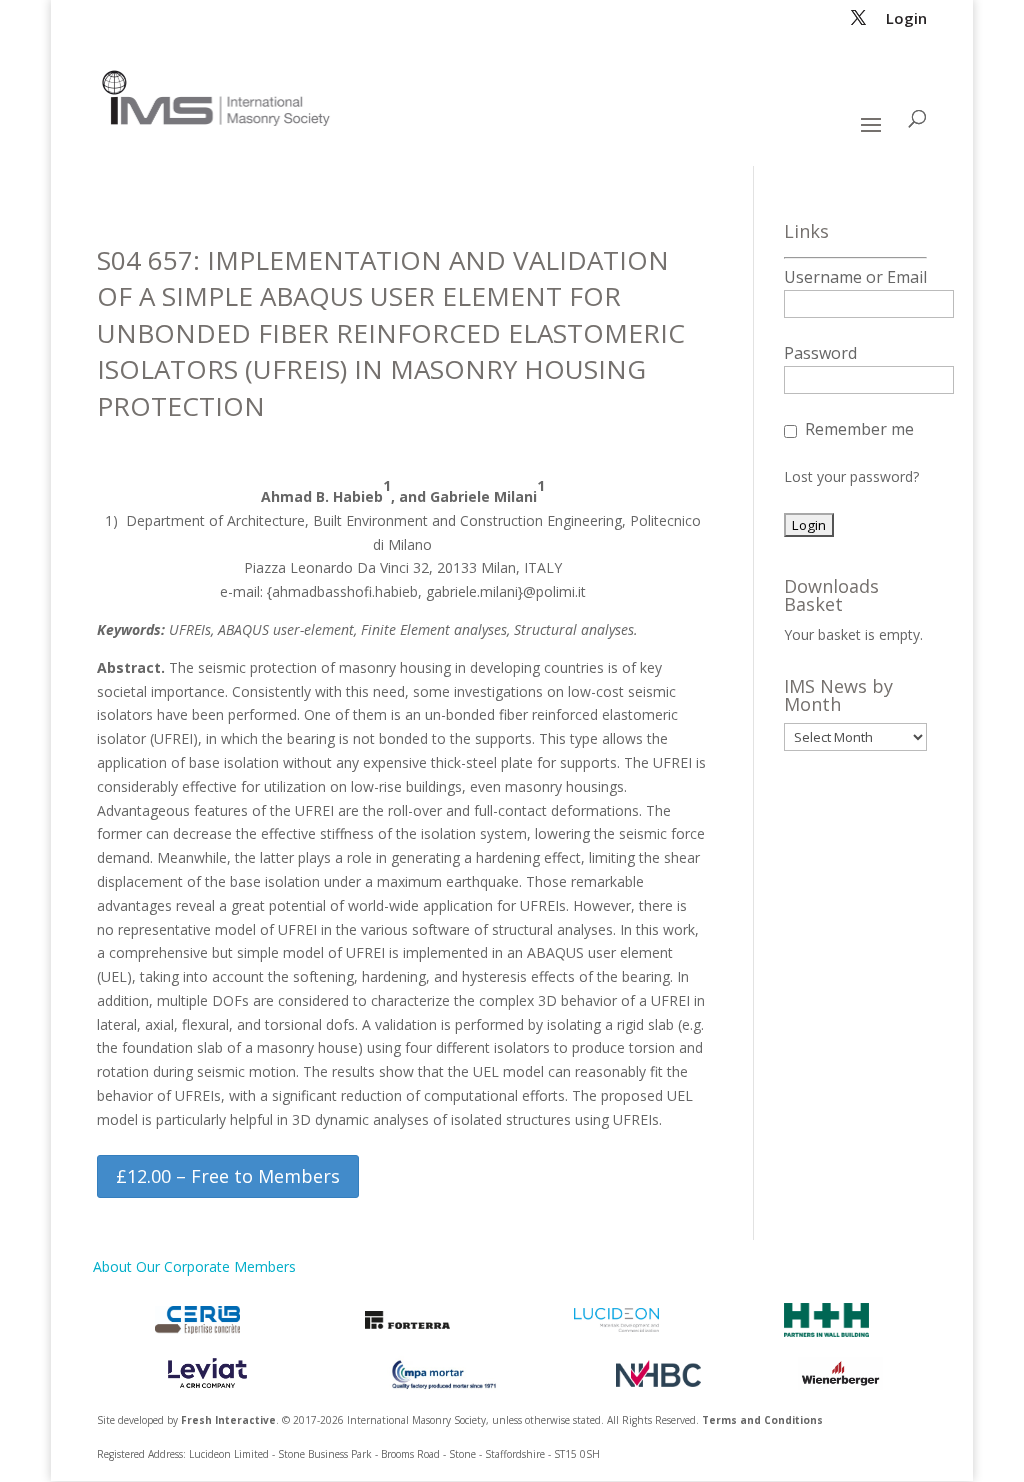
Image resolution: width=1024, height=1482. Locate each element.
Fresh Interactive (228, 1420)
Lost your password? (851, 476)
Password (820, 353)
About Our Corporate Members (194, 1266)
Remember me (859, 429)
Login (906, 19)
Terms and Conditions (762, 1420)
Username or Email (855, 277)
